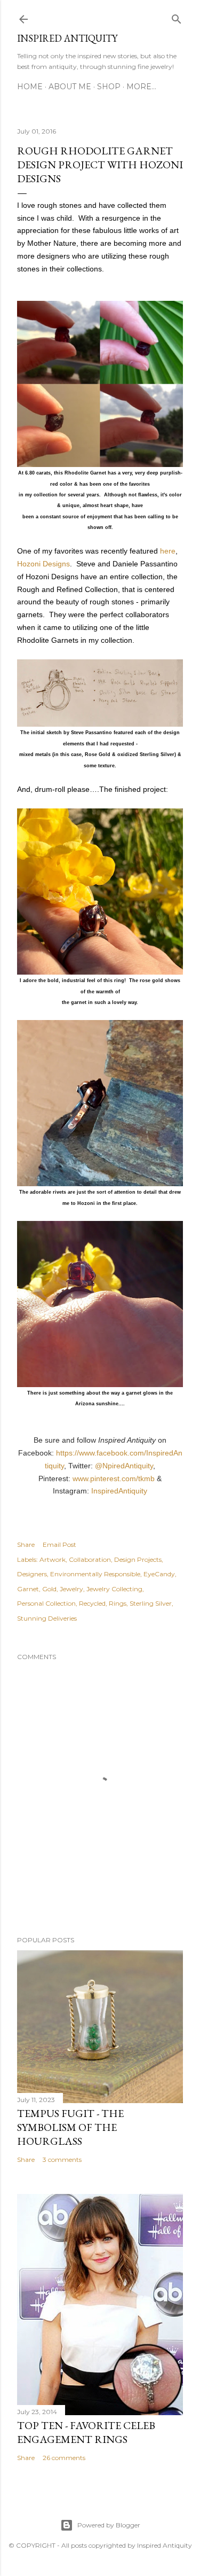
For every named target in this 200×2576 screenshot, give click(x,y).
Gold (49, 1589)
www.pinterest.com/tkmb (114, 1478)
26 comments (64, 2458)
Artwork (53, 1559)
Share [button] (26, 1544)
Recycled (92, 1603)
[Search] (177, 17)
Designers (32, 1574)
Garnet (28, 1589)
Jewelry (71, 1589)
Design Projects (138, 1559)
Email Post (59, 1544)
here (168, 551)
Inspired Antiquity (67, 38)
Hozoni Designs (43, 564)
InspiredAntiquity (119, 1491)
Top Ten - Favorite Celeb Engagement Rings (86, 2432)
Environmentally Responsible (95, 1574)
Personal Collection (46, 1603)
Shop (109, 87)
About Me (70, 87)
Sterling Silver (151, 1603)
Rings (118, 1603)
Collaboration (90, 1559)
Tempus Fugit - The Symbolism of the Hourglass (70, 2127)
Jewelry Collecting (114, 1589)
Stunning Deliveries (47, 1618)
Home (30, 87)
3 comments (62, 2159)
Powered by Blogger (109, 2525)
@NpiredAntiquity (124, 1466)
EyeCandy (159, 1574)
